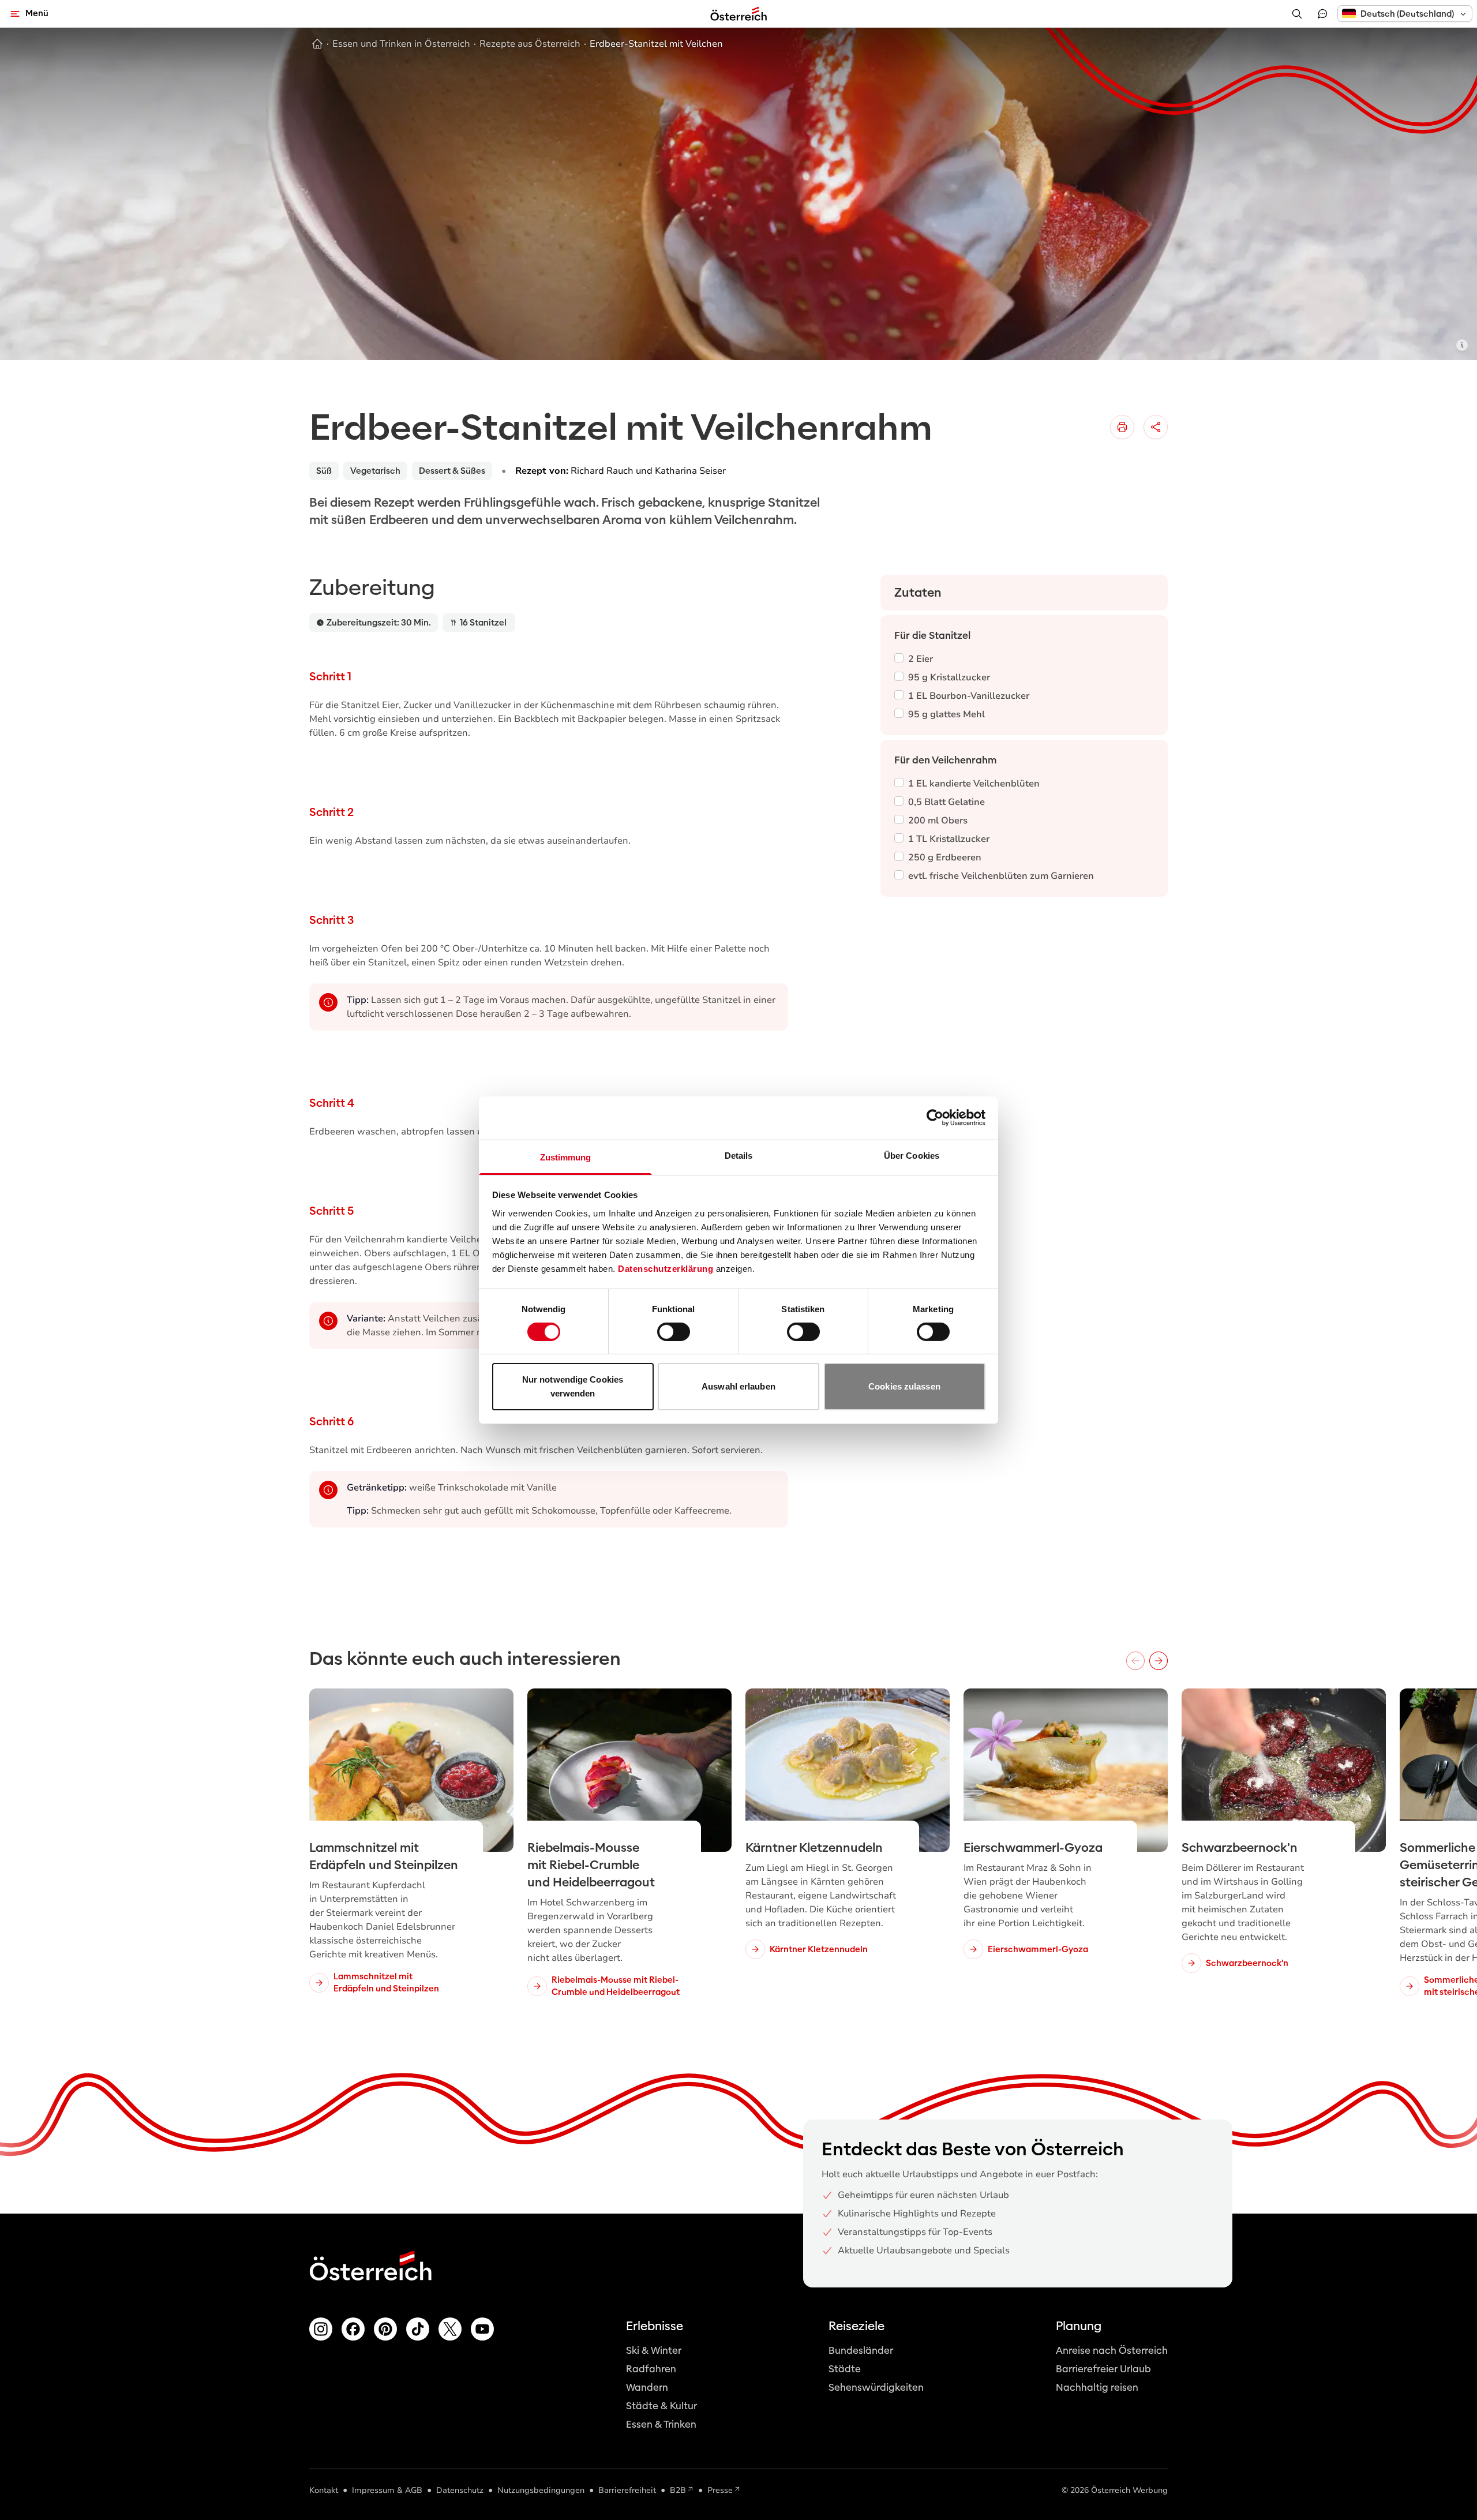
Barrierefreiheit (627, 2490)
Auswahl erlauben (738, 1386)
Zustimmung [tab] (566, 1157)
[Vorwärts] (1159, 1661)
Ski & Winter (654, 2351)
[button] (1405, 14)
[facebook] (353, 2329)
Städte (845, 2369)
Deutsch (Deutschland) (1407, 14)
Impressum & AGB (387, 2490)
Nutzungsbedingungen (541, 2490)
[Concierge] (1322, 14)
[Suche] (1297, 14)
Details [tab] (739, 1155)
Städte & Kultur (661, 2406)
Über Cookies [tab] (912, 1155)
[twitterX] (450, 2329)
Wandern (647, 2388)
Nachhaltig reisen (1097, 2388)
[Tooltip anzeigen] (1462, 345)
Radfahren (651, 2369)
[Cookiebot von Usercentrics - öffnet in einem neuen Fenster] (935, 1118)
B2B (678, 2490)
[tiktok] (418, 2329)
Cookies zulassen (904, 1386)
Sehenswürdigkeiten (876, 2388)
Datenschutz (460, 2490)
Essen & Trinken (661, 2424)
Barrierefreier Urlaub (1103, 2369)
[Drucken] (1122, 427)
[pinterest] (385, 2329)
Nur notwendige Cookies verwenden (573, 1386)
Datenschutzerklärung (666, 1268)
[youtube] (482, 2329)
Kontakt (324, 2490)
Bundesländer (861, 2351)
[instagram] (321, 2329)
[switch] (674, 1332)
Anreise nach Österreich (1112, 2351)
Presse (720, 2490)
